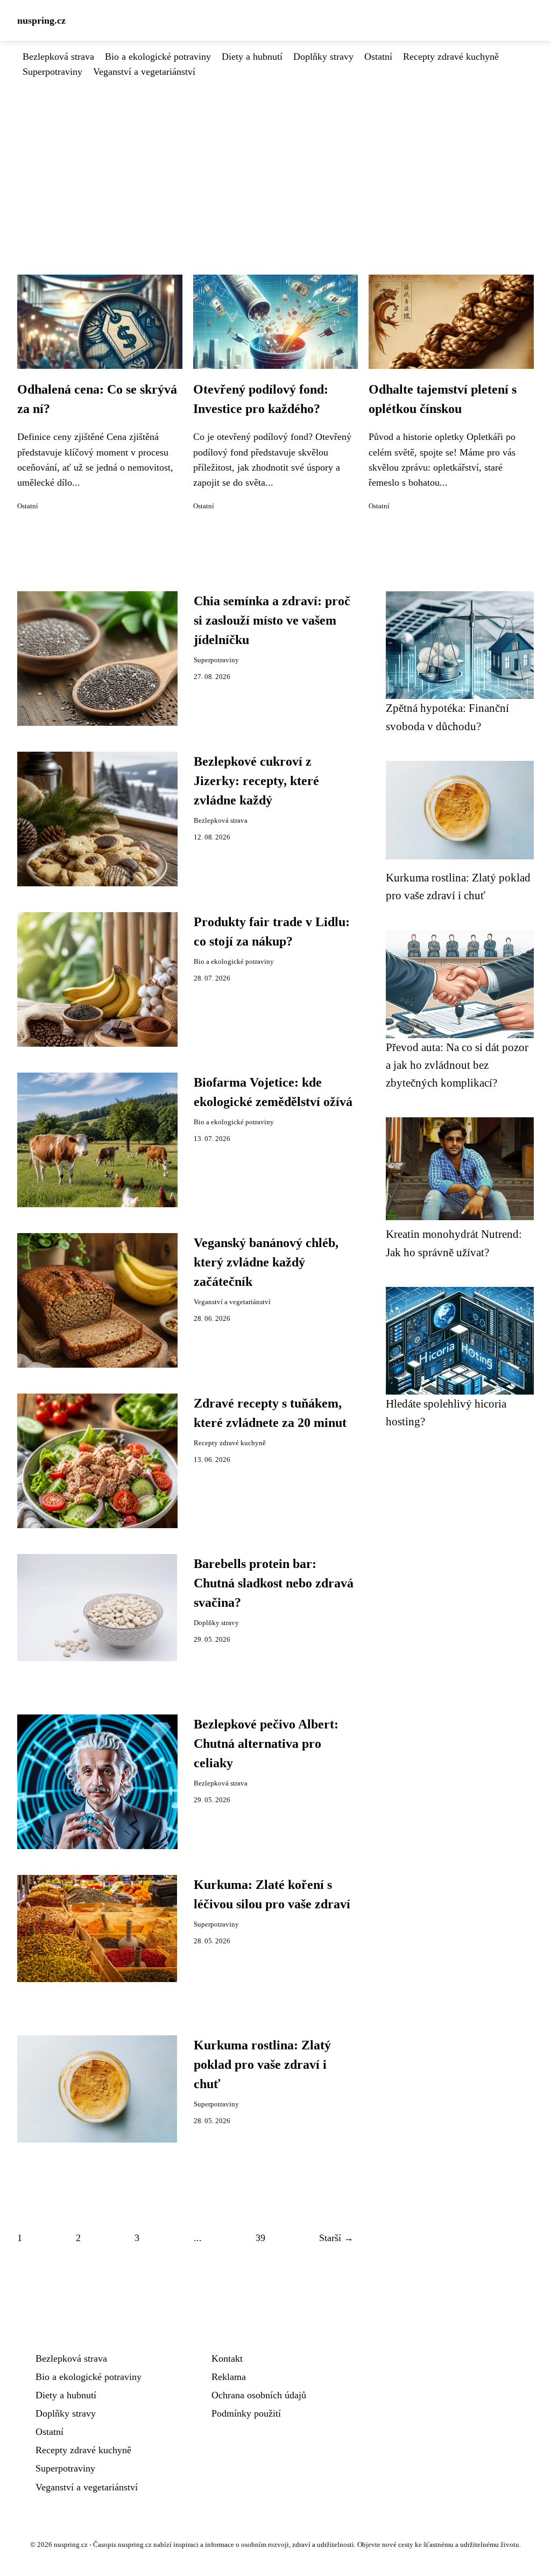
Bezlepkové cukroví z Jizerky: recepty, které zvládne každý (256, 781)
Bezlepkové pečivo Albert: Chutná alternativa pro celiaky (266, 1744)
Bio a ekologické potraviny (158, 57)
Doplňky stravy (323, 57)
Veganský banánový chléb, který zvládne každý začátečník (266, 1262)
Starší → (336, 2238)
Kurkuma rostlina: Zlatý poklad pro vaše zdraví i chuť (262, 2064)
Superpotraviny (52, 72)
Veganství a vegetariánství (144, 72)
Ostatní (378, 57)
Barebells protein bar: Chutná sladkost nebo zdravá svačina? (274, 1583)
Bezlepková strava (58, 57)
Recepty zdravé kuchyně (451, 57)
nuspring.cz (41, 20)
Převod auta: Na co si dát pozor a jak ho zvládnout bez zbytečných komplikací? (457, 1065)
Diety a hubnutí (252, 57)
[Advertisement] (275, 160)
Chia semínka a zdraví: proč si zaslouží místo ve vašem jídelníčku (272, 620)
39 (260, 2238)
